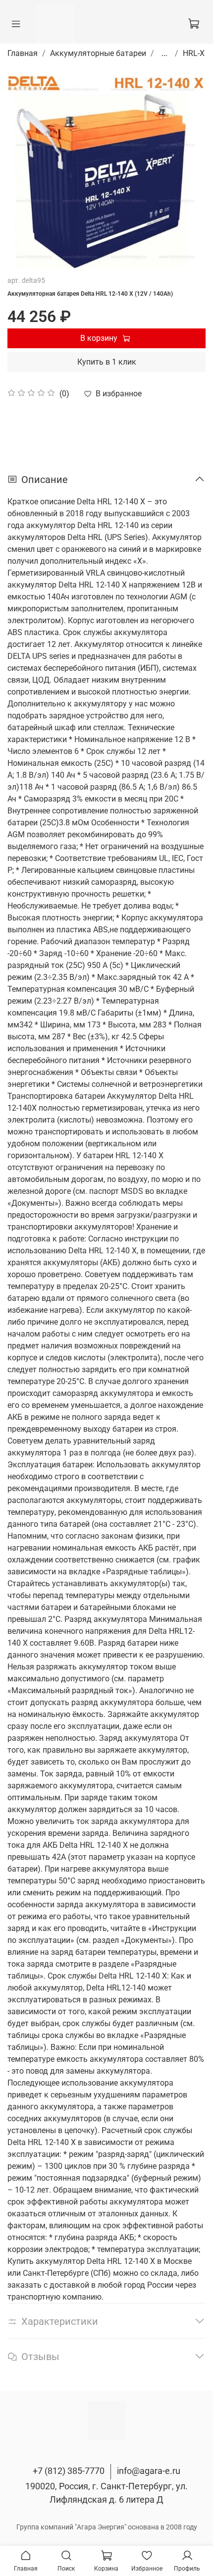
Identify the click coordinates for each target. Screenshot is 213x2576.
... (164, 54)
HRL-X (194, 53)
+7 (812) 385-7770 (69, 2471)
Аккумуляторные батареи (98, 53)
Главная (23, 53)
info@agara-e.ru (149, 2471)
